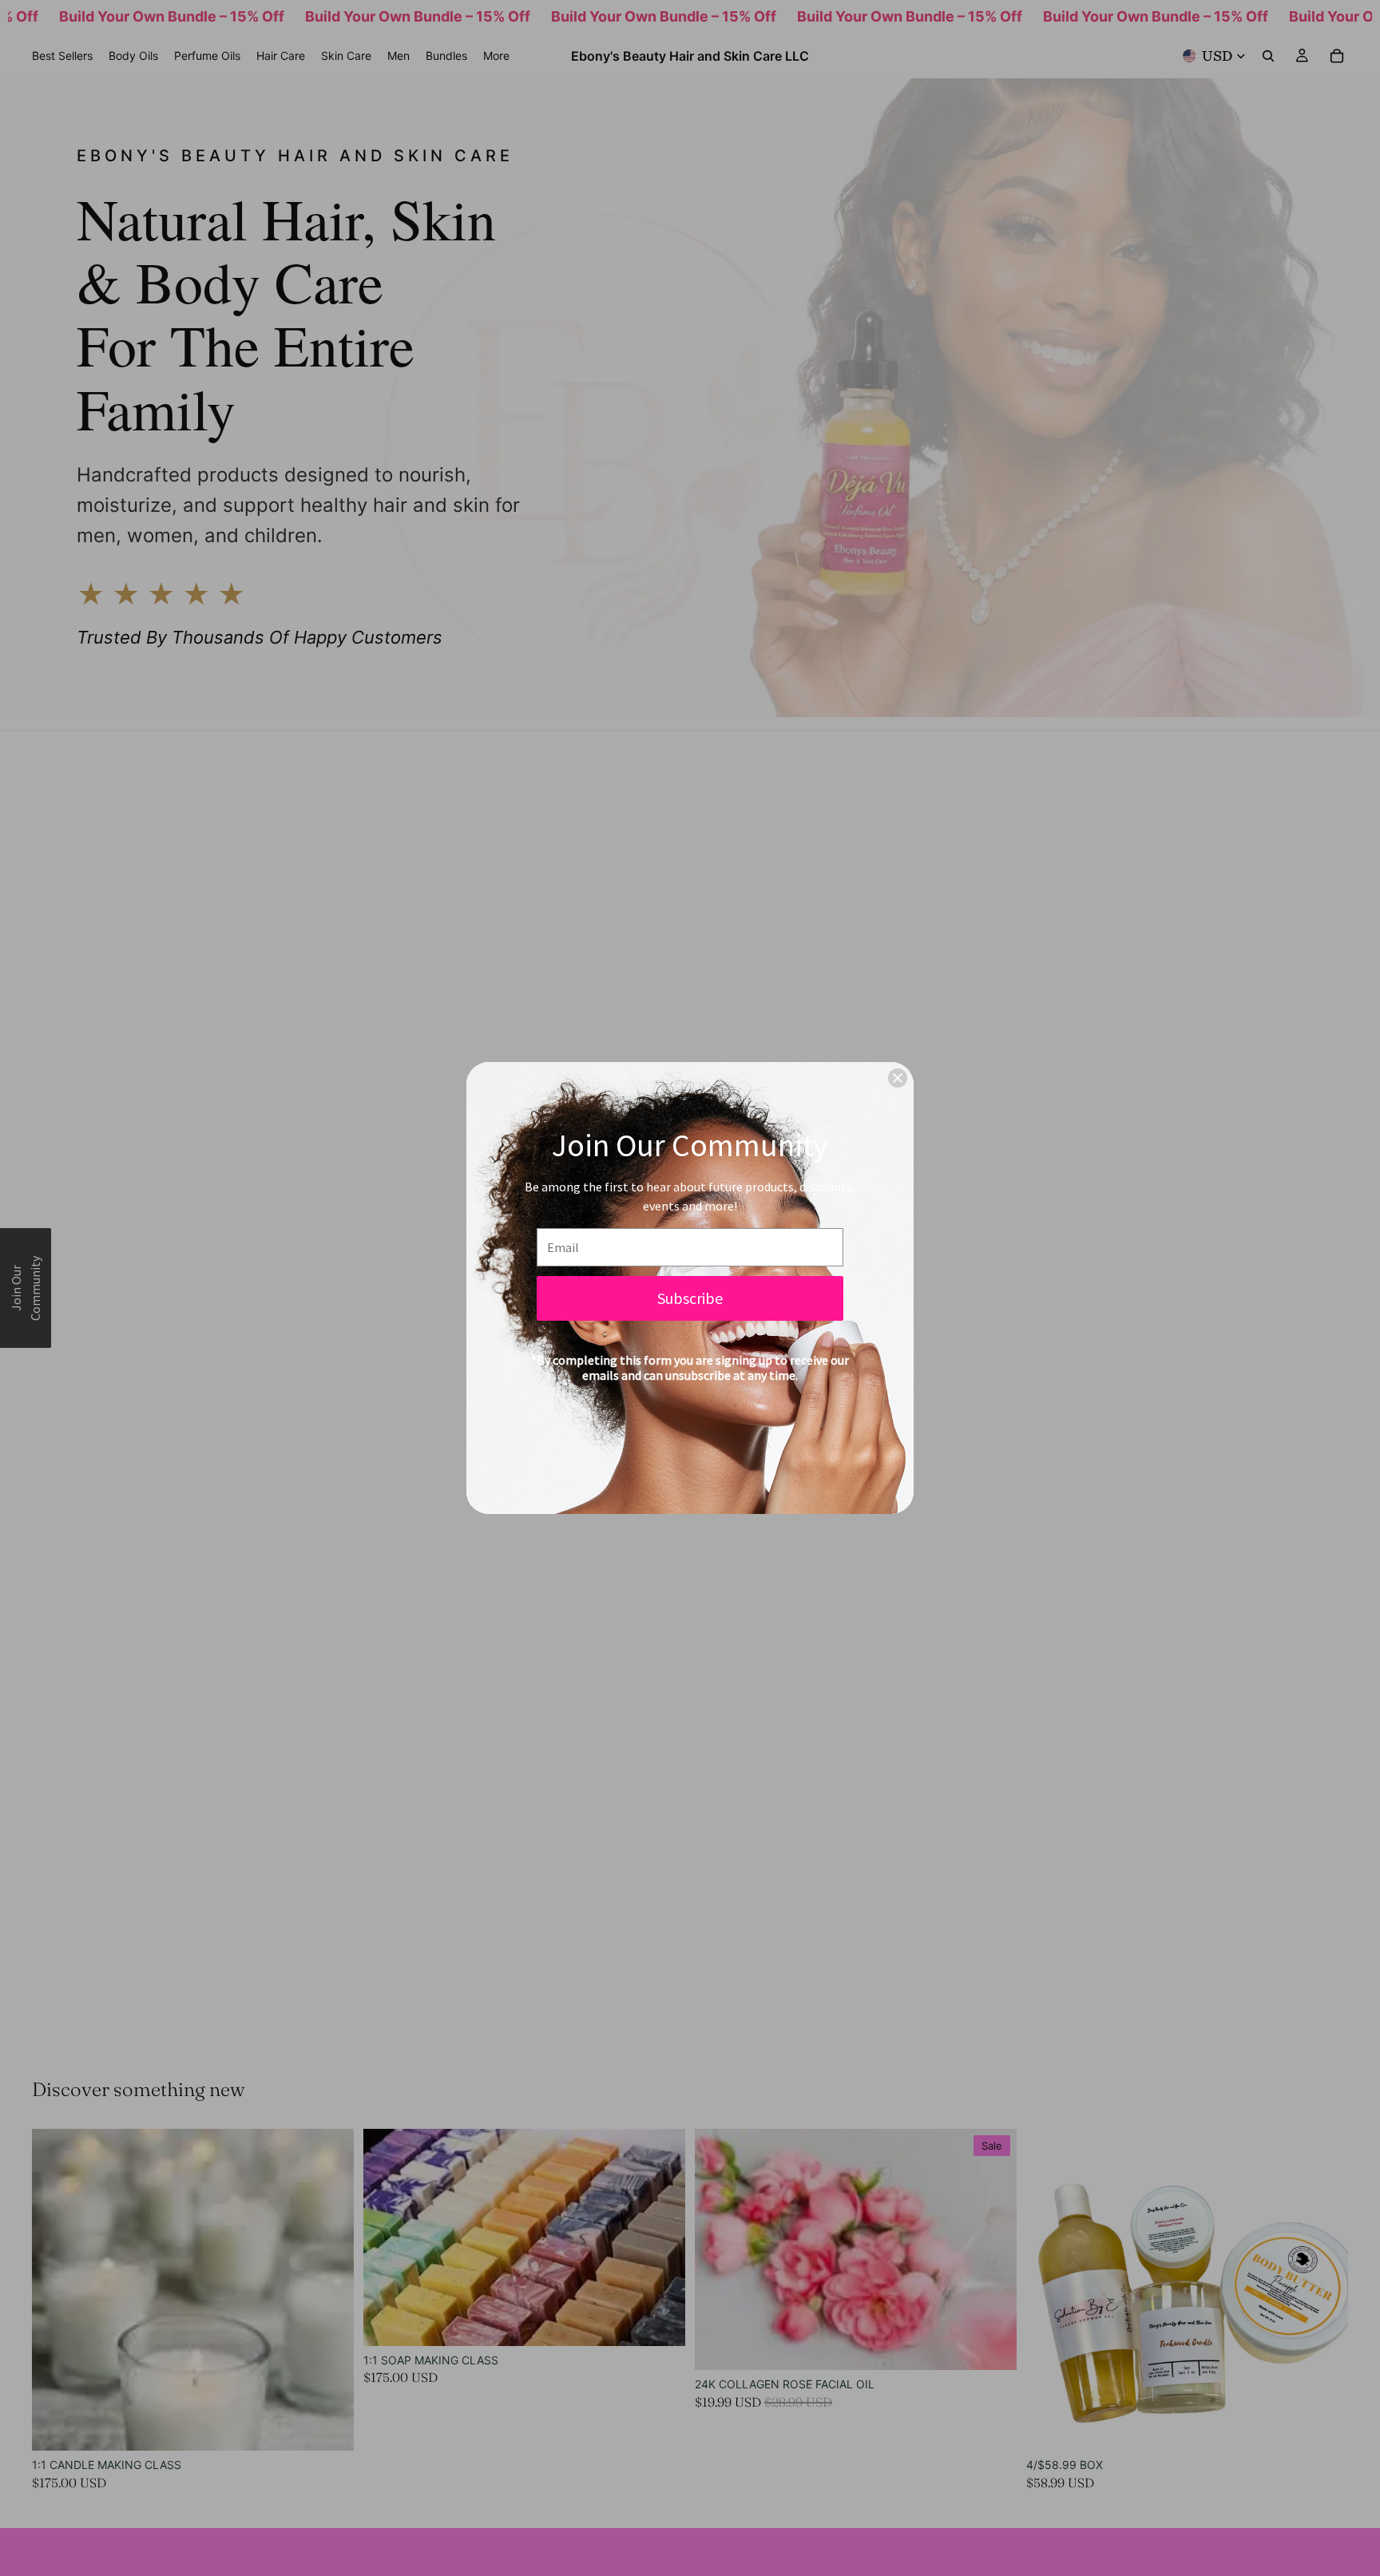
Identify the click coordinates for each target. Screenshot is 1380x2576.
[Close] (898, 1078)
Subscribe (690, 1298)
